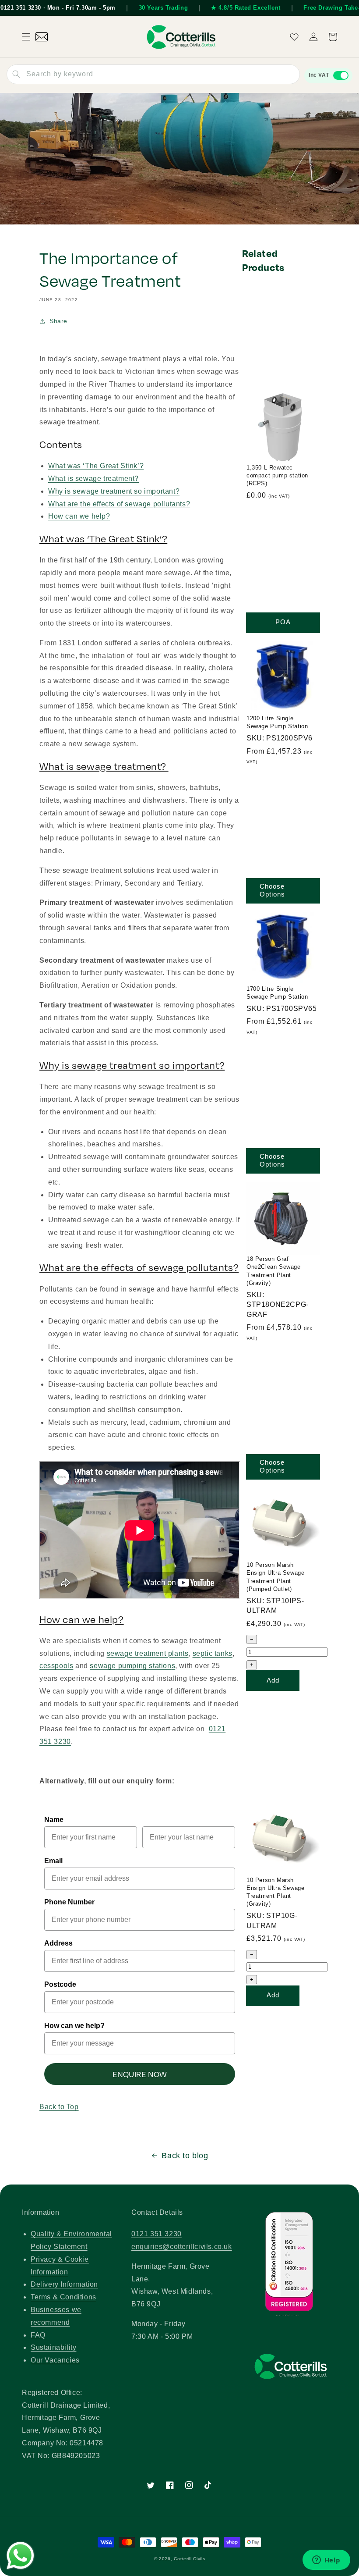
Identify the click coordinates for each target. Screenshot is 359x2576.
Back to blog (185, 2156)
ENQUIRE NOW (140, 2074)
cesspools (56, 1666)
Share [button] (58, 321)
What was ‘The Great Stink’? (96, 466)
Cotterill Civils (189, 2559)
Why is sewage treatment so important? (114, 491)
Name (54, 1820)
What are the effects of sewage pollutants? (119, 504)
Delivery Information (64, 2284)
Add (273, 1680)
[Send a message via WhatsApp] (20, 2556)
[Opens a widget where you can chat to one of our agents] (326, 2561)
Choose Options (272, 890)
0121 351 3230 (157, 2234)
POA (283, 622)
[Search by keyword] (16, 74)
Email (53, 1861)
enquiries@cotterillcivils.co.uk (182, 2247)
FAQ (38, 2335)
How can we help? (79, 516)
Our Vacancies (55, 2360)
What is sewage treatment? (93, 479)
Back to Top (59, 2107)
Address (58, 1943)
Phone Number (69, 1902)
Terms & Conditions (63, 2297)
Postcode (60, 1984)
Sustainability (53, 2347)
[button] (26, 37)
